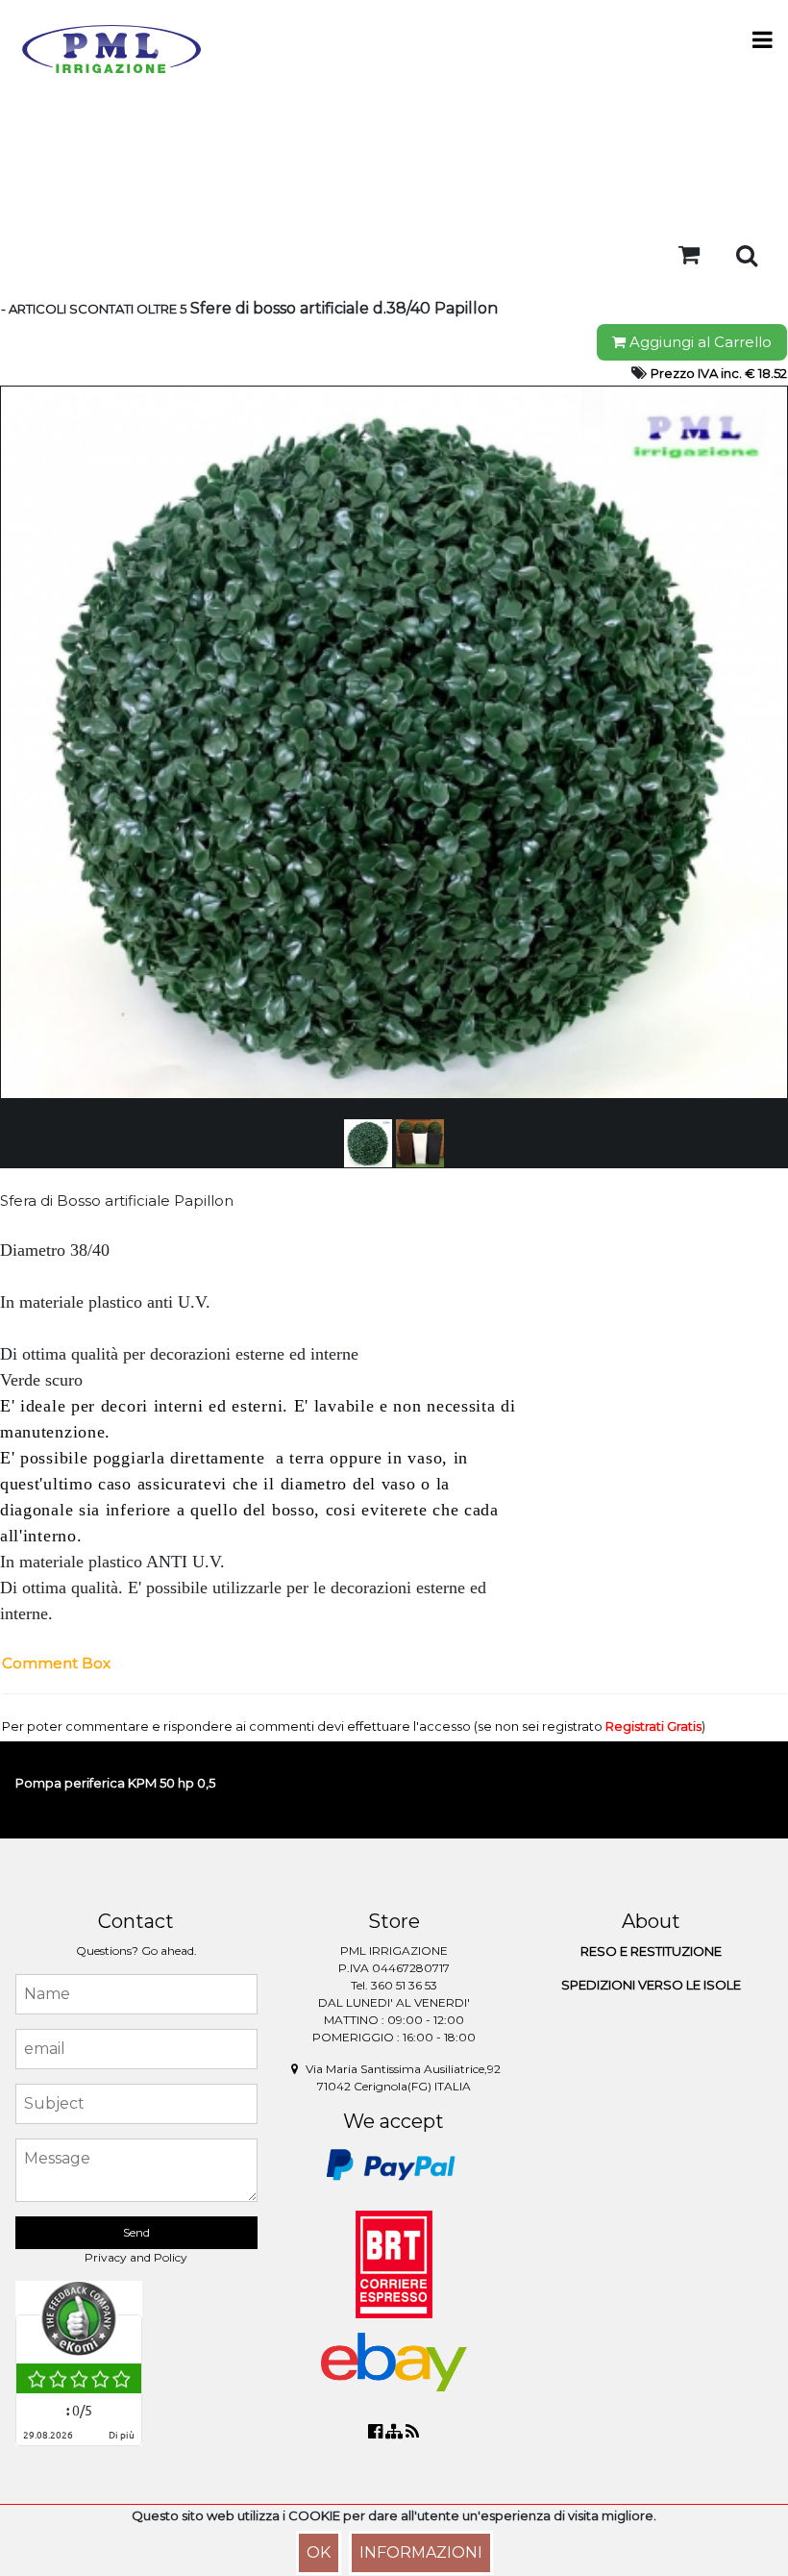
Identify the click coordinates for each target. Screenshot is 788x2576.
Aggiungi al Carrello (699, 342)
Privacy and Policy (136, 2257)
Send (136, 2232)
